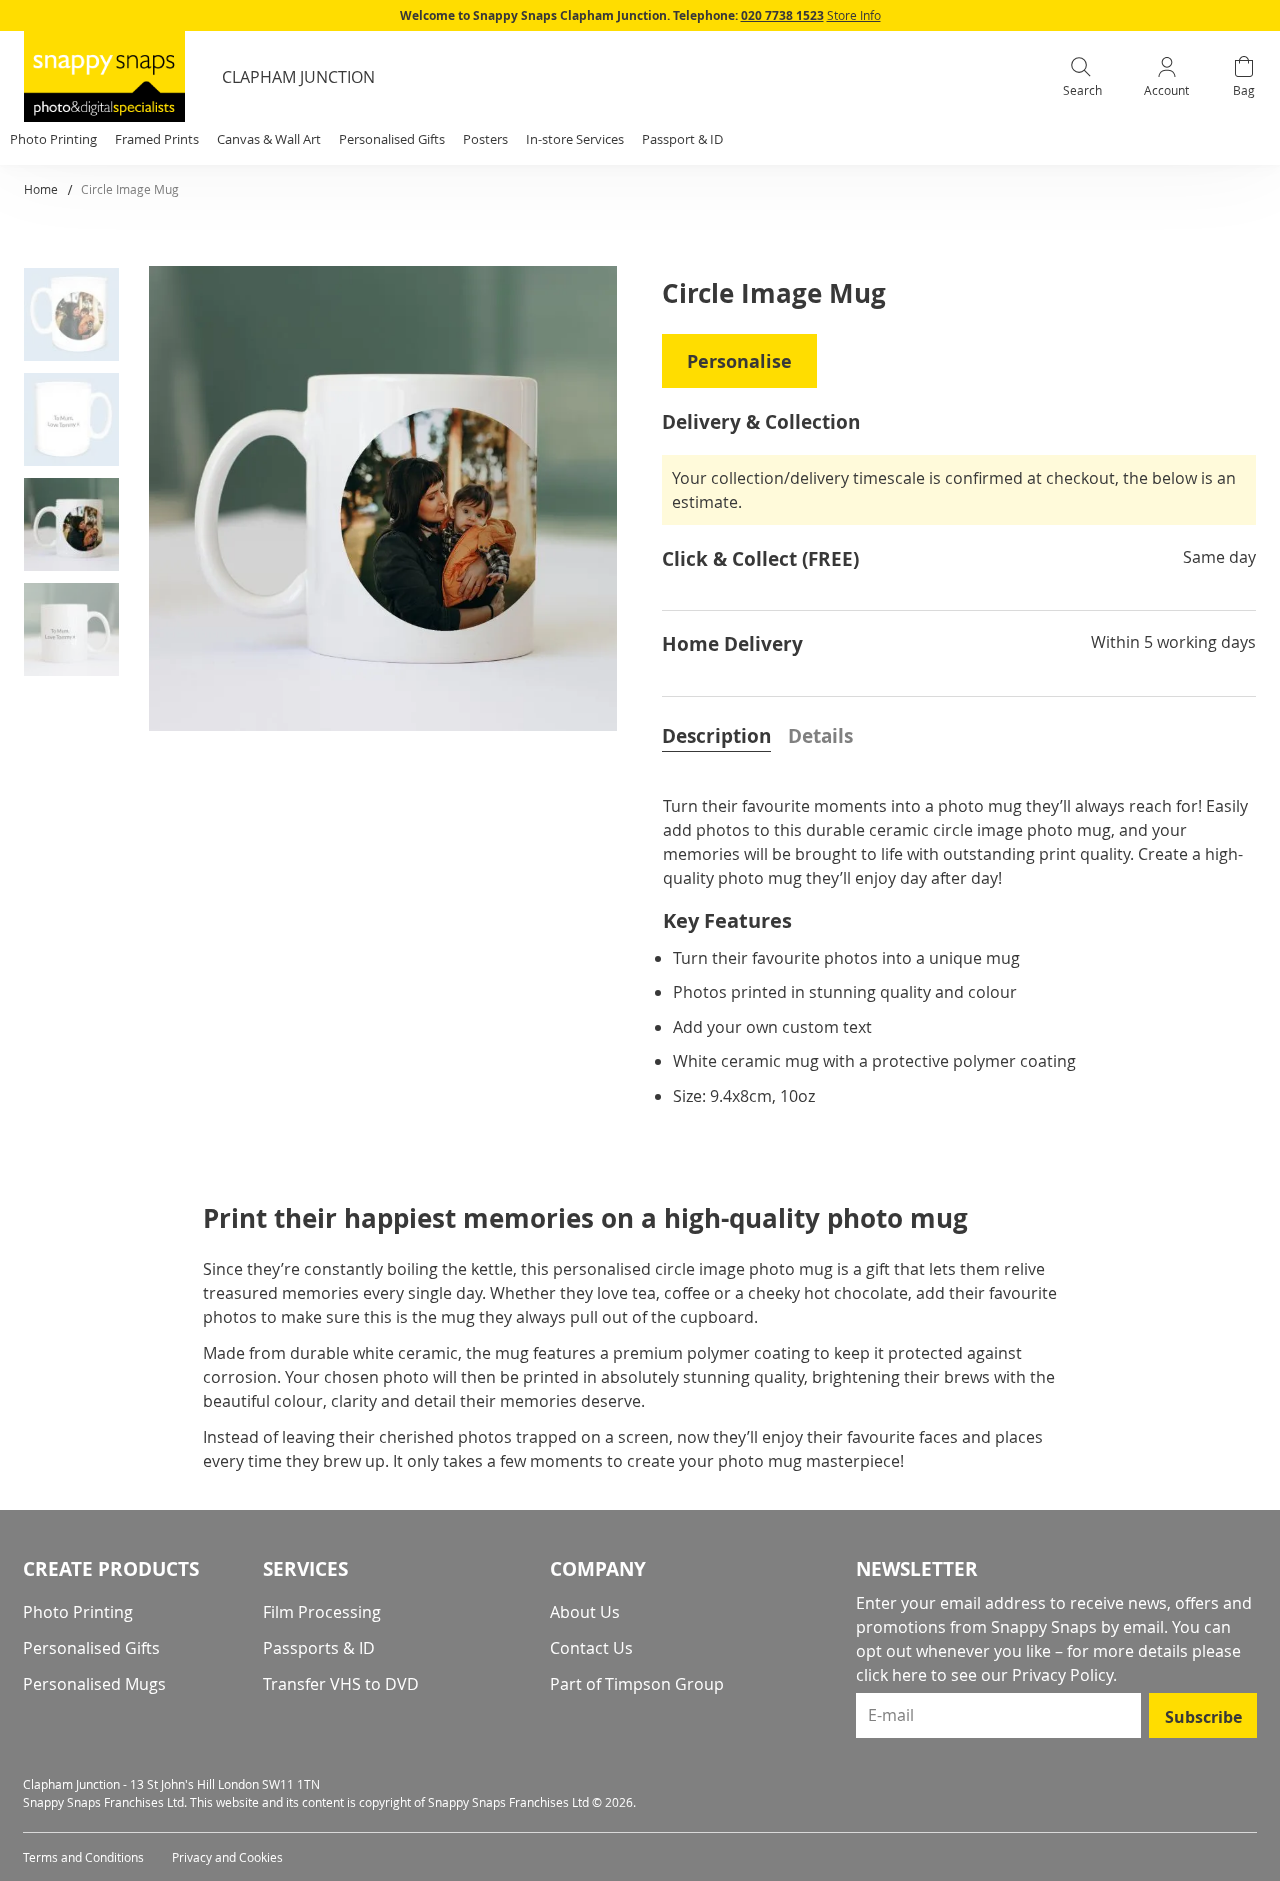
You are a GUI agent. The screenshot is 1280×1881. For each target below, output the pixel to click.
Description (716, 736)
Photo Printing (78, 1612)
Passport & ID (682, 139)
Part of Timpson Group (637, 1684)
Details (820, 736)
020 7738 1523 (782, 15)
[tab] (716, 734)
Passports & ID (319, 1648)
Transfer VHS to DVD (341, 1684)
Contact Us (591, 1648)
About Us (585, 1612)
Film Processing (322, 1612)
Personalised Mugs (94, 1684)
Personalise (739, 361)
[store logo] (104, 76)
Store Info (854, 15)
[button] (79, 318)
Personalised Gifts (91, 1648)
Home (41, 189)
